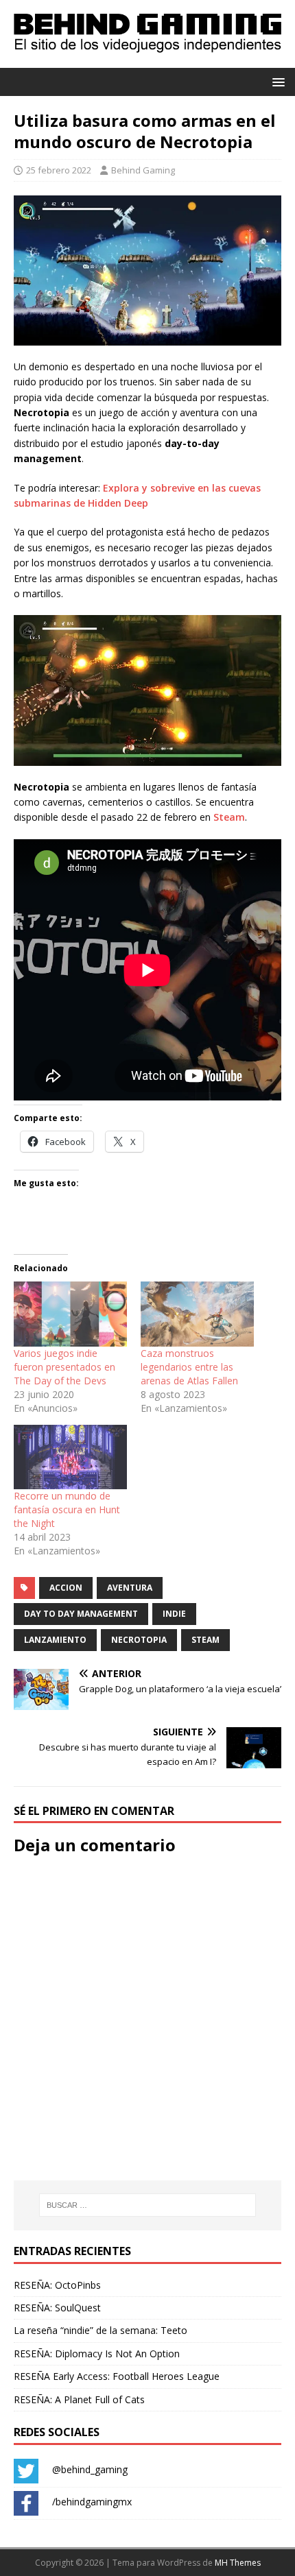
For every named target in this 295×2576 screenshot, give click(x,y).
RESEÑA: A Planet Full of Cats (79, 2399)
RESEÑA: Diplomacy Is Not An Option (97, 2354)
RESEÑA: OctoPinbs (57, 2285)
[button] (276, 81)
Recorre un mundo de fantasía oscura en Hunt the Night (67, 1509)
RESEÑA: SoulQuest (57, 2308)
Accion (66, 1588)
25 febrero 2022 (59, 170)
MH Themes (238, 2563)
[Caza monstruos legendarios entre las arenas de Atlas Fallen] (197, 1314)
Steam (229, 817)
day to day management (81, 1614)
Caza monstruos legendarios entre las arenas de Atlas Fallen (189, 1367)
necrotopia (139, 1640)
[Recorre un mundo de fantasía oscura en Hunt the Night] (70, 1457)
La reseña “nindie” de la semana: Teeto (101, 2330)
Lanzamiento (55, 1640)
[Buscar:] (148, 2205)
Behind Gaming (143, 170)
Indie (174, 1614)
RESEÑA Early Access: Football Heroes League (117, 2376)
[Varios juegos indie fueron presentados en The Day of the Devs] (70, 1314)
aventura (130, 1588)
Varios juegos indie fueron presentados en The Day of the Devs (64, 1367)
